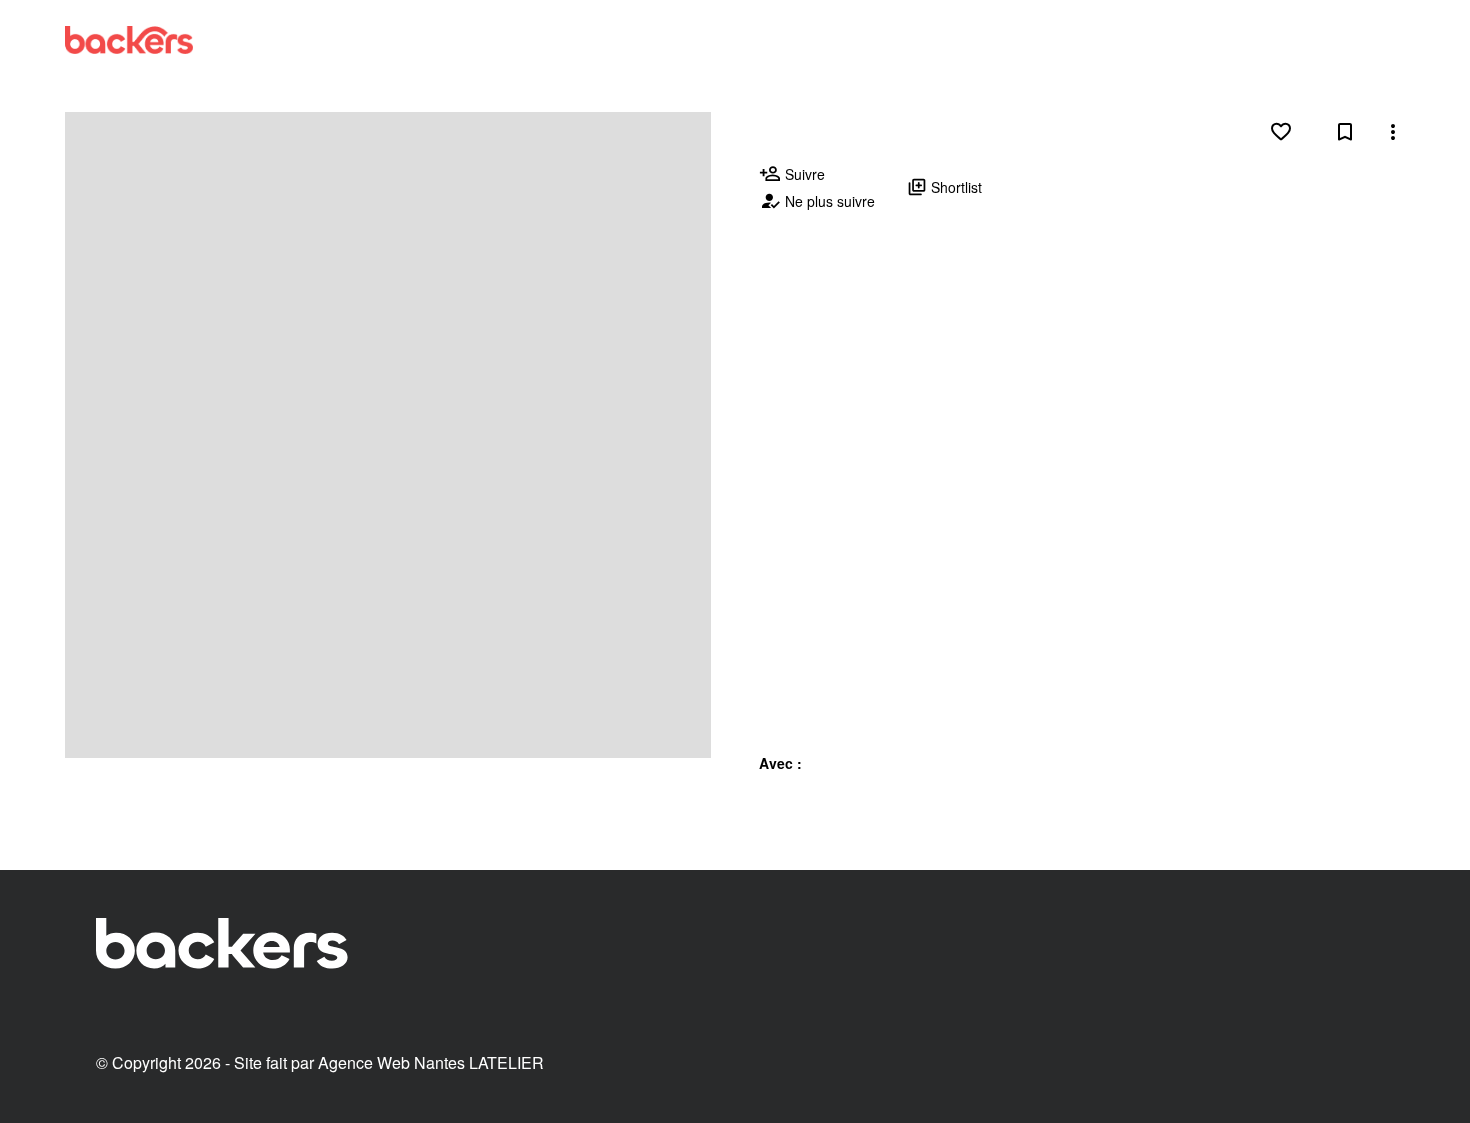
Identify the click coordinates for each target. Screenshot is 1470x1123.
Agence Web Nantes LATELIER (431, 1062)
